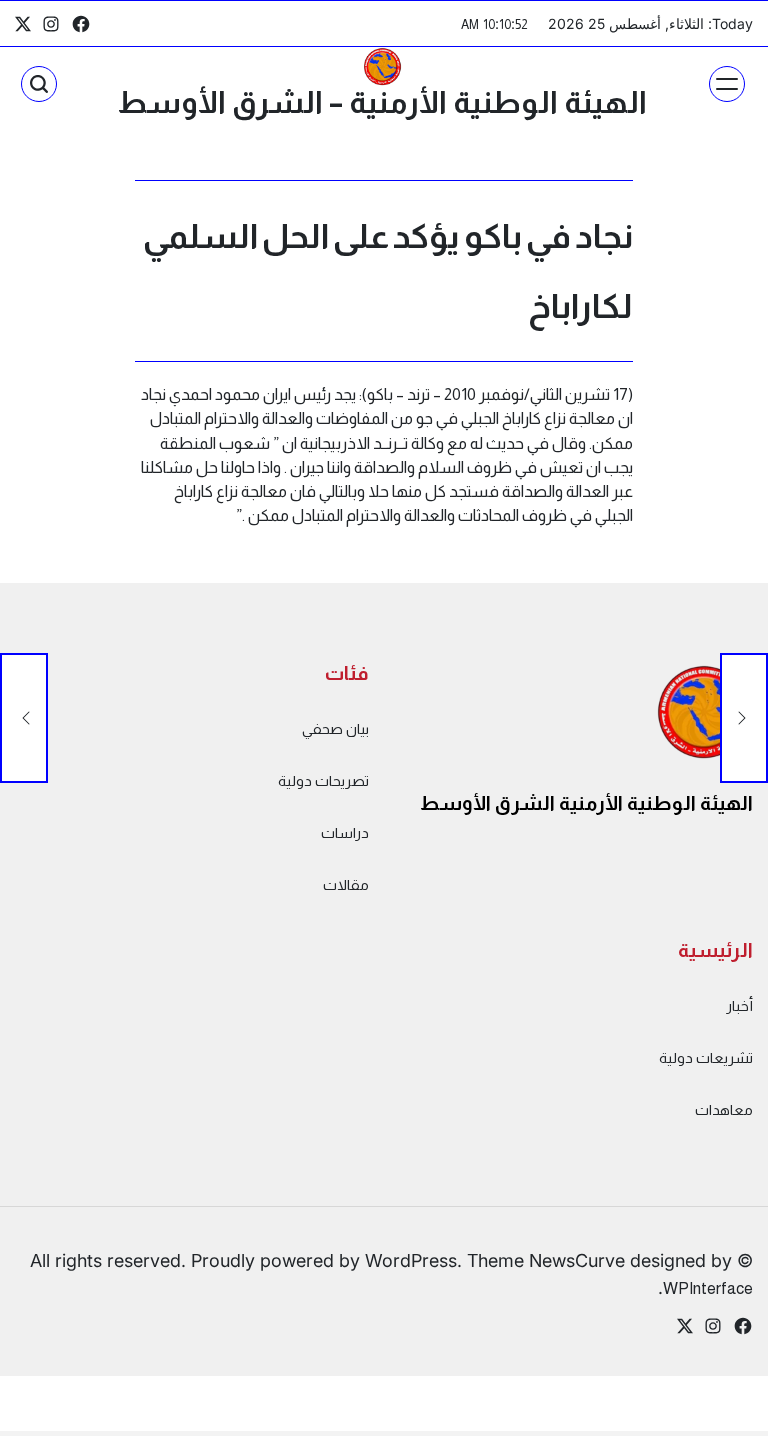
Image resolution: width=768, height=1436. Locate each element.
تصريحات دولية (323, 781)
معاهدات (724, 1110)
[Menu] (727, 84)
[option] (718, 1419)
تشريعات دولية (706, 1058)
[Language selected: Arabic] (718, 1416)
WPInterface (708, 1288)
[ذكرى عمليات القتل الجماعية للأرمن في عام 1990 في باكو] (744, 718)
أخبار (739, 1006)
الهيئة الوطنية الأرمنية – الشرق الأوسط (382, 102)
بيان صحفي (335, 729)
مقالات (346, 885)
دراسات (345, 833)
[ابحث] (39, 84)
